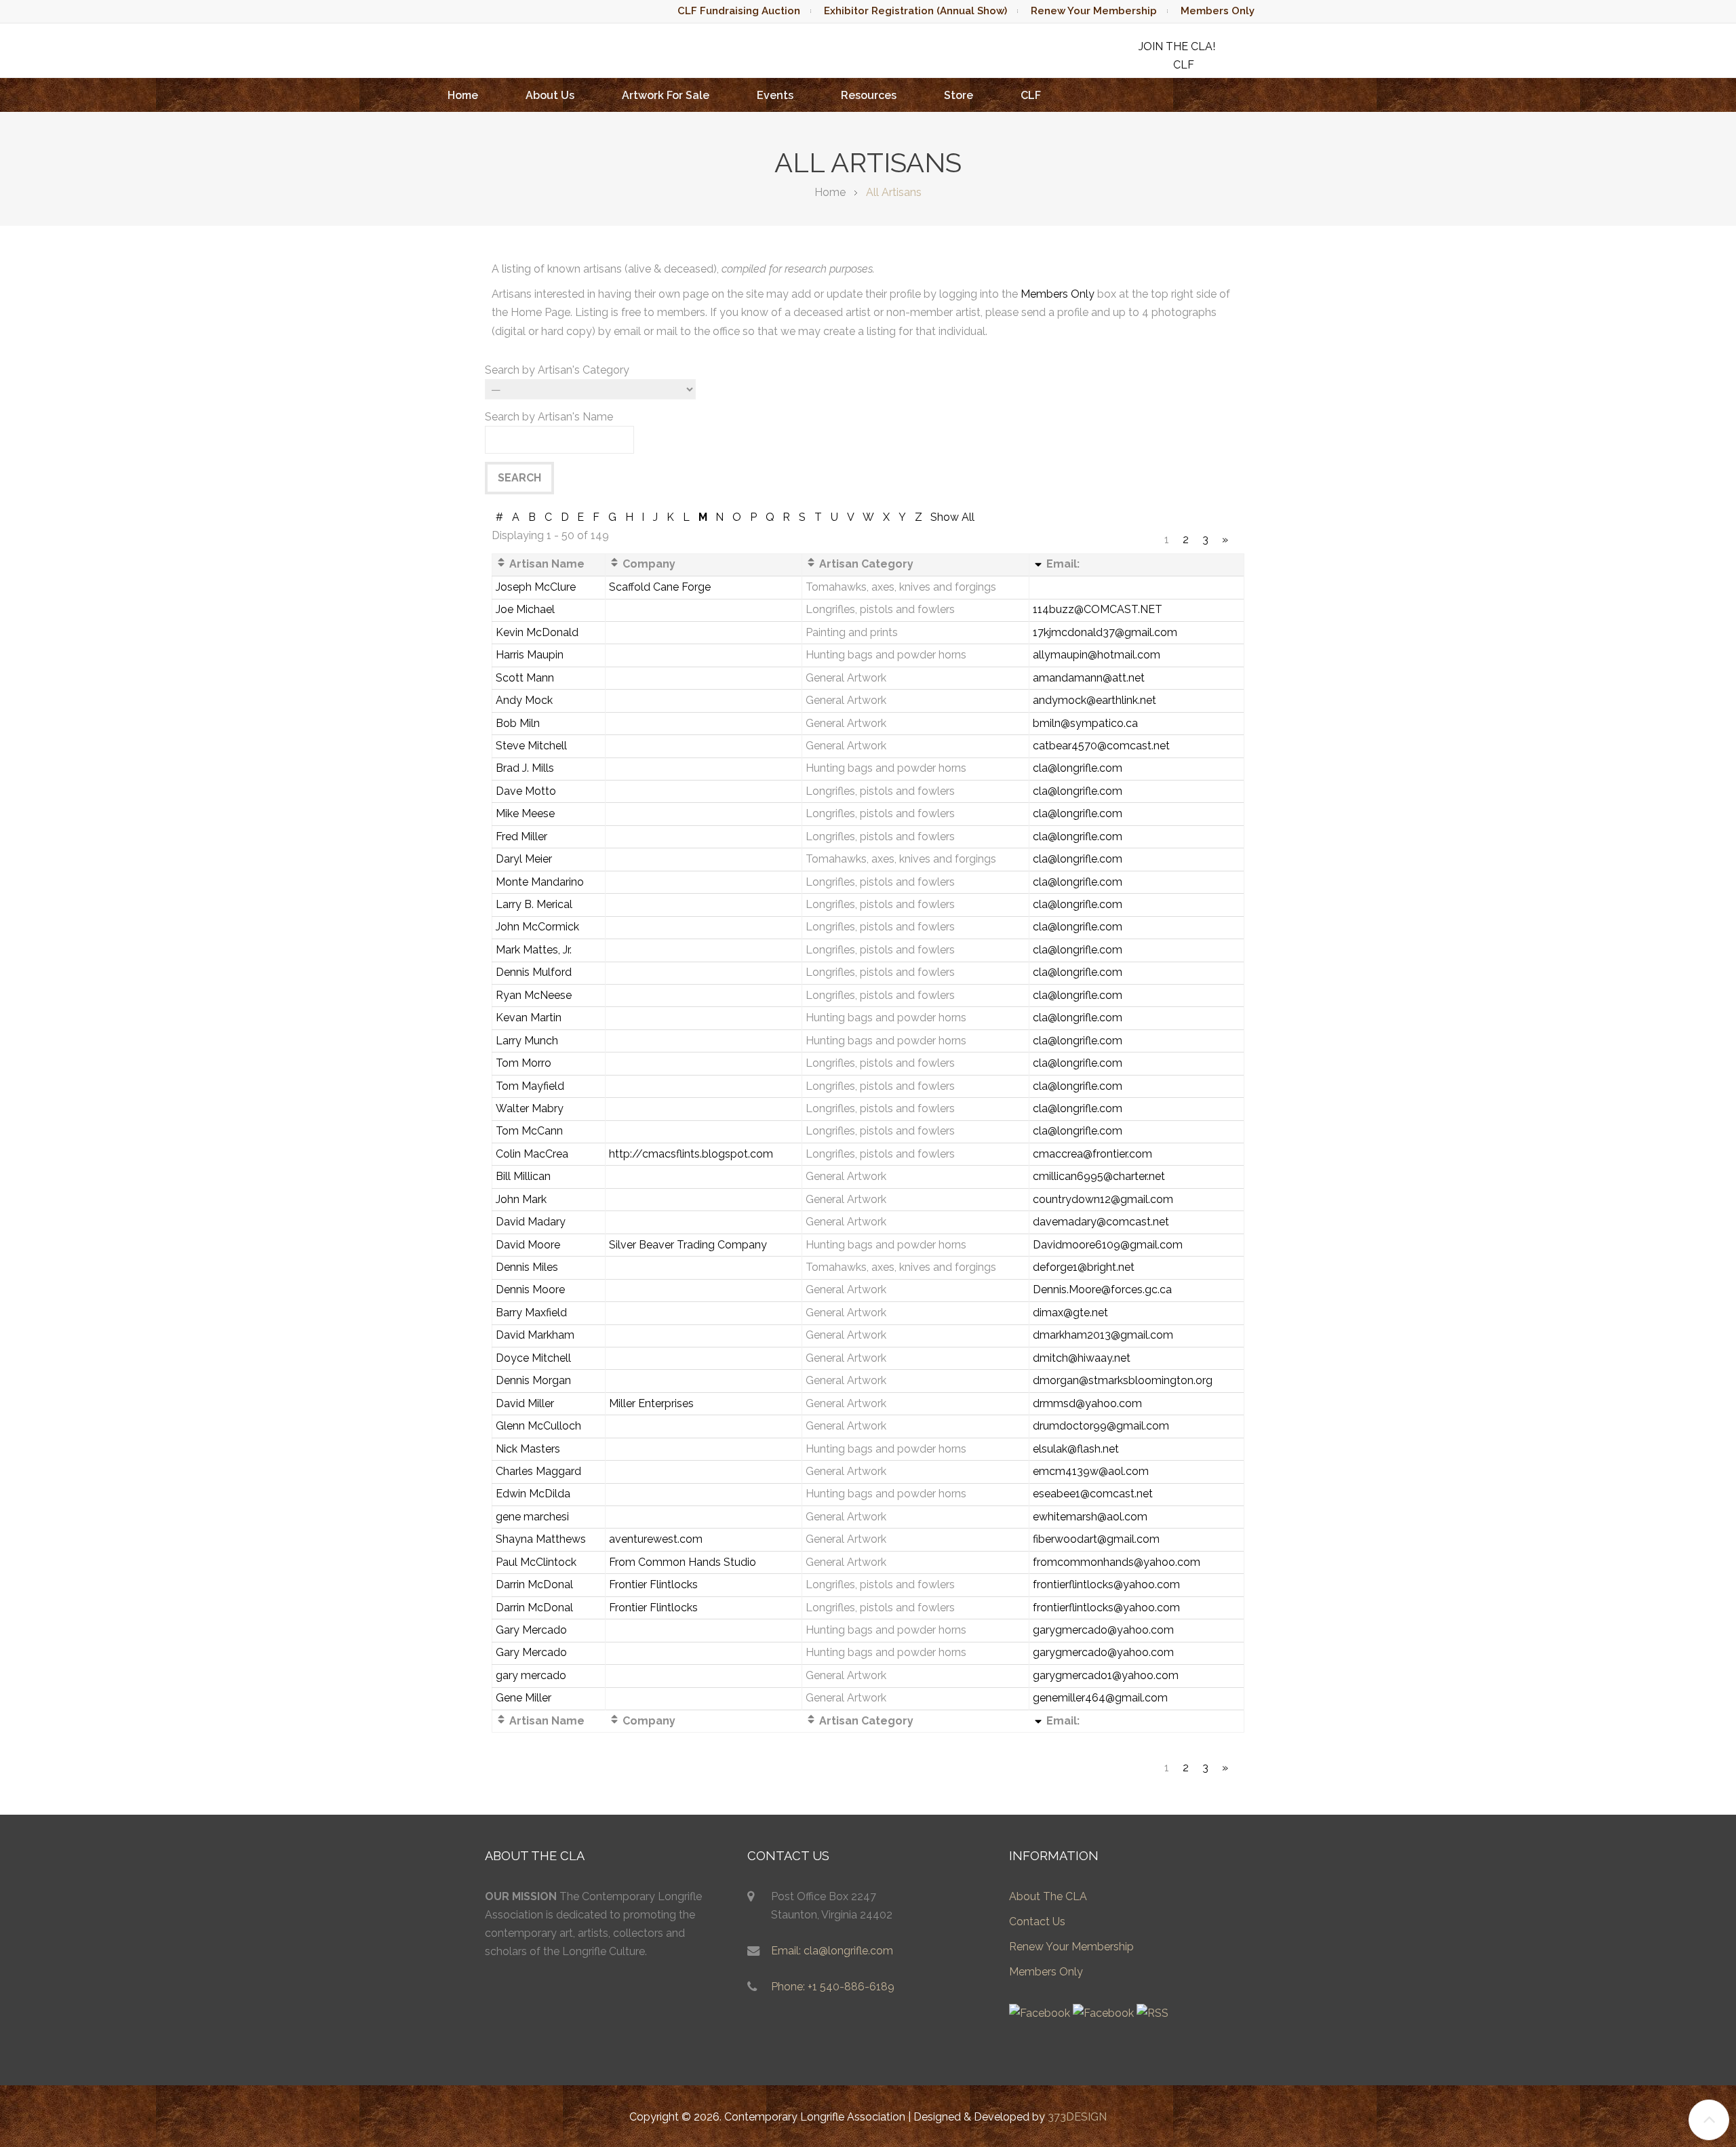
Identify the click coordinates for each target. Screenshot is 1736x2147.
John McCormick (537, 927)
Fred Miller (521, 836)
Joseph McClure (536, 587)
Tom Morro (524, 1063)
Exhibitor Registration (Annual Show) (915, 11)
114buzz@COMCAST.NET (1098, 609)
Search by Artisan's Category (557, 370)
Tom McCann (529, 1131)
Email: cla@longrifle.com (832, 1951)
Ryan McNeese (534, 995)
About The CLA (1048, 1896)
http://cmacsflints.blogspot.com (691, 1154)
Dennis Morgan (533, 1380)
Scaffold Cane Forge (660, 587)
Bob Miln (518, 723)
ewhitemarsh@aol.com (1090, 1517)
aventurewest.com (656, 1539)
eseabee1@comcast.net (1093, 1494)
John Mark (521, 1199)
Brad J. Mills (525, 768)
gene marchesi (532, 1517)
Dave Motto (526, 791)
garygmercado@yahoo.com (1103, 1630)
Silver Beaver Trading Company (688, 1245)
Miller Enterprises (651, 1403)
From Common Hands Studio (683, 1562)
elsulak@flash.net (1076, 1449)
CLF (1031, 95)
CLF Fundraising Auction (739, 11)
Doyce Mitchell (533, 1358)
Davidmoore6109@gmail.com (1108, 1245)
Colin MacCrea (532, 1154)
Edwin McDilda (533, 1494)
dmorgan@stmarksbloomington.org (1123, 1380)
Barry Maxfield (531, 1313)
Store (959, 95)
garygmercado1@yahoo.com (1106, 1675)
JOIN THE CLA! (1177, 46)
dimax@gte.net (1070, 1313)
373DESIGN (1077, 2117)
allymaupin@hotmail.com (1097, 655)
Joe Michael (525, 609)
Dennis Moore (530, 1289)
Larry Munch (527, 1041)
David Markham (535, 1335)
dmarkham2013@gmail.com (1103, 1335)
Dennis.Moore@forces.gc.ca (1102, 1289)
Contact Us (1037, 1922)
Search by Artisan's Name (549, 417)
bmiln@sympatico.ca (1085, 723)
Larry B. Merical (534, 904)
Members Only (1218, 11)
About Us (550, 95)
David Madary (531, 1222)
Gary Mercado (531, 1630)
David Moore (528, 1245)
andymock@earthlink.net (1094, 700)
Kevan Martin (529, 1018)
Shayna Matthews (541, 1539)
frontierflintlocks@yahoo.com (1106, 1584)
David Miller (525, 1403)
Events (775, 95)
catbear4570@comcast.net (1101, 746)
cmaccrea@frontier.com (1092, 1154)
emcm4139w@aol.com (1091, 1471)
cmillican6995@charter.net (1099, 1176)
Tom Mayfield (530, 1086)
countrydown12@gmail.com (1103, 1199)
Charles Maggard (538, 1471)
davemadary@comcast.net (1101, 1222)
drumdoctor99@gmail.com (1101, 1426)
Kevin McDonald (537, 632)
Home (463, 95)
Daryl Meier (524, 859)
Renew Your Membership (1094, 11)
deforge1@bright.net (1084, 1267)
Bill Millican (523, 1176)
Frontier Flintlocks (653, 1584)
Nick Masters (528, 1449)
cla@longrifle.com (1078, 768)
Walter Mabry (530, 1108)
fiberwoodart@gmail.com (1096, 1539)
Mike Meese (525, 813)
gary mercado (531, 1675)
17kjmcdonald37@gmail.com (1105, 632)
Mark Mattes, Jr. (534, 950)
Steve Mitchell (531, 746)
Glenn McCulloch (538, 1426)
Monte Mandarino (540, 882)
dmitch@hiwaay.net (1082, 1358)
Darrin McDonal (534, 1584)
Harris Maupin (530, 655)
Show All (952, 517)
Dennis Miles (527, 1267)
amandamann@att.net (1089, 678)
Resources (869, 95)
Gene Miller (524, 1698)
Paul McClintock (536, 1562)
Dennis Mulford (534, 972)
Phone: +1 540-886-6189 (833, 1987)
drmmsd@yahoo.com (1087, 1403)
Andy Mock (524, 700)
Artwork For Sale (666, 95)
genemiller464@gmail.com (1100, 1698)
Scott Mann (525, 678)
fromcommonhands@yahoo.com (1117, 1562)
